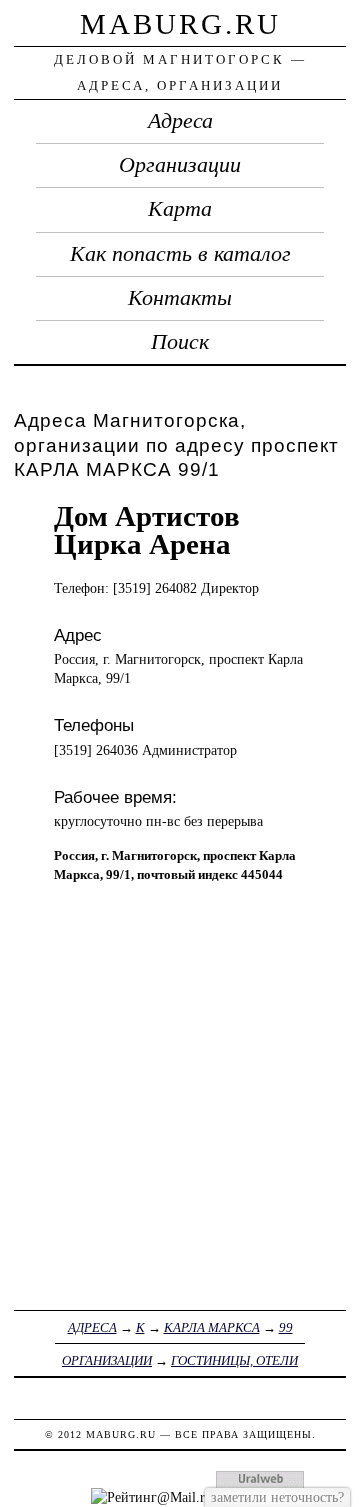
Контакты (180, 298)
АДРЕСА (92, 1327)
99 (286, 1327)
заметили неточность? (277, 1497)
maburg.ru (180, 24)
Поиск (180, 342)
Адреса (180, 121)
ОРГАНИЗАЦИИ (107, 1360)
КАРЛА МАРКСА (212, 1327)
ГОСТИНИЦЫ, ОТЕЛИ (234, 1360)
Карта (180, 209)
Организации (180, 165)
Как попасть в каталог (180, 254)
